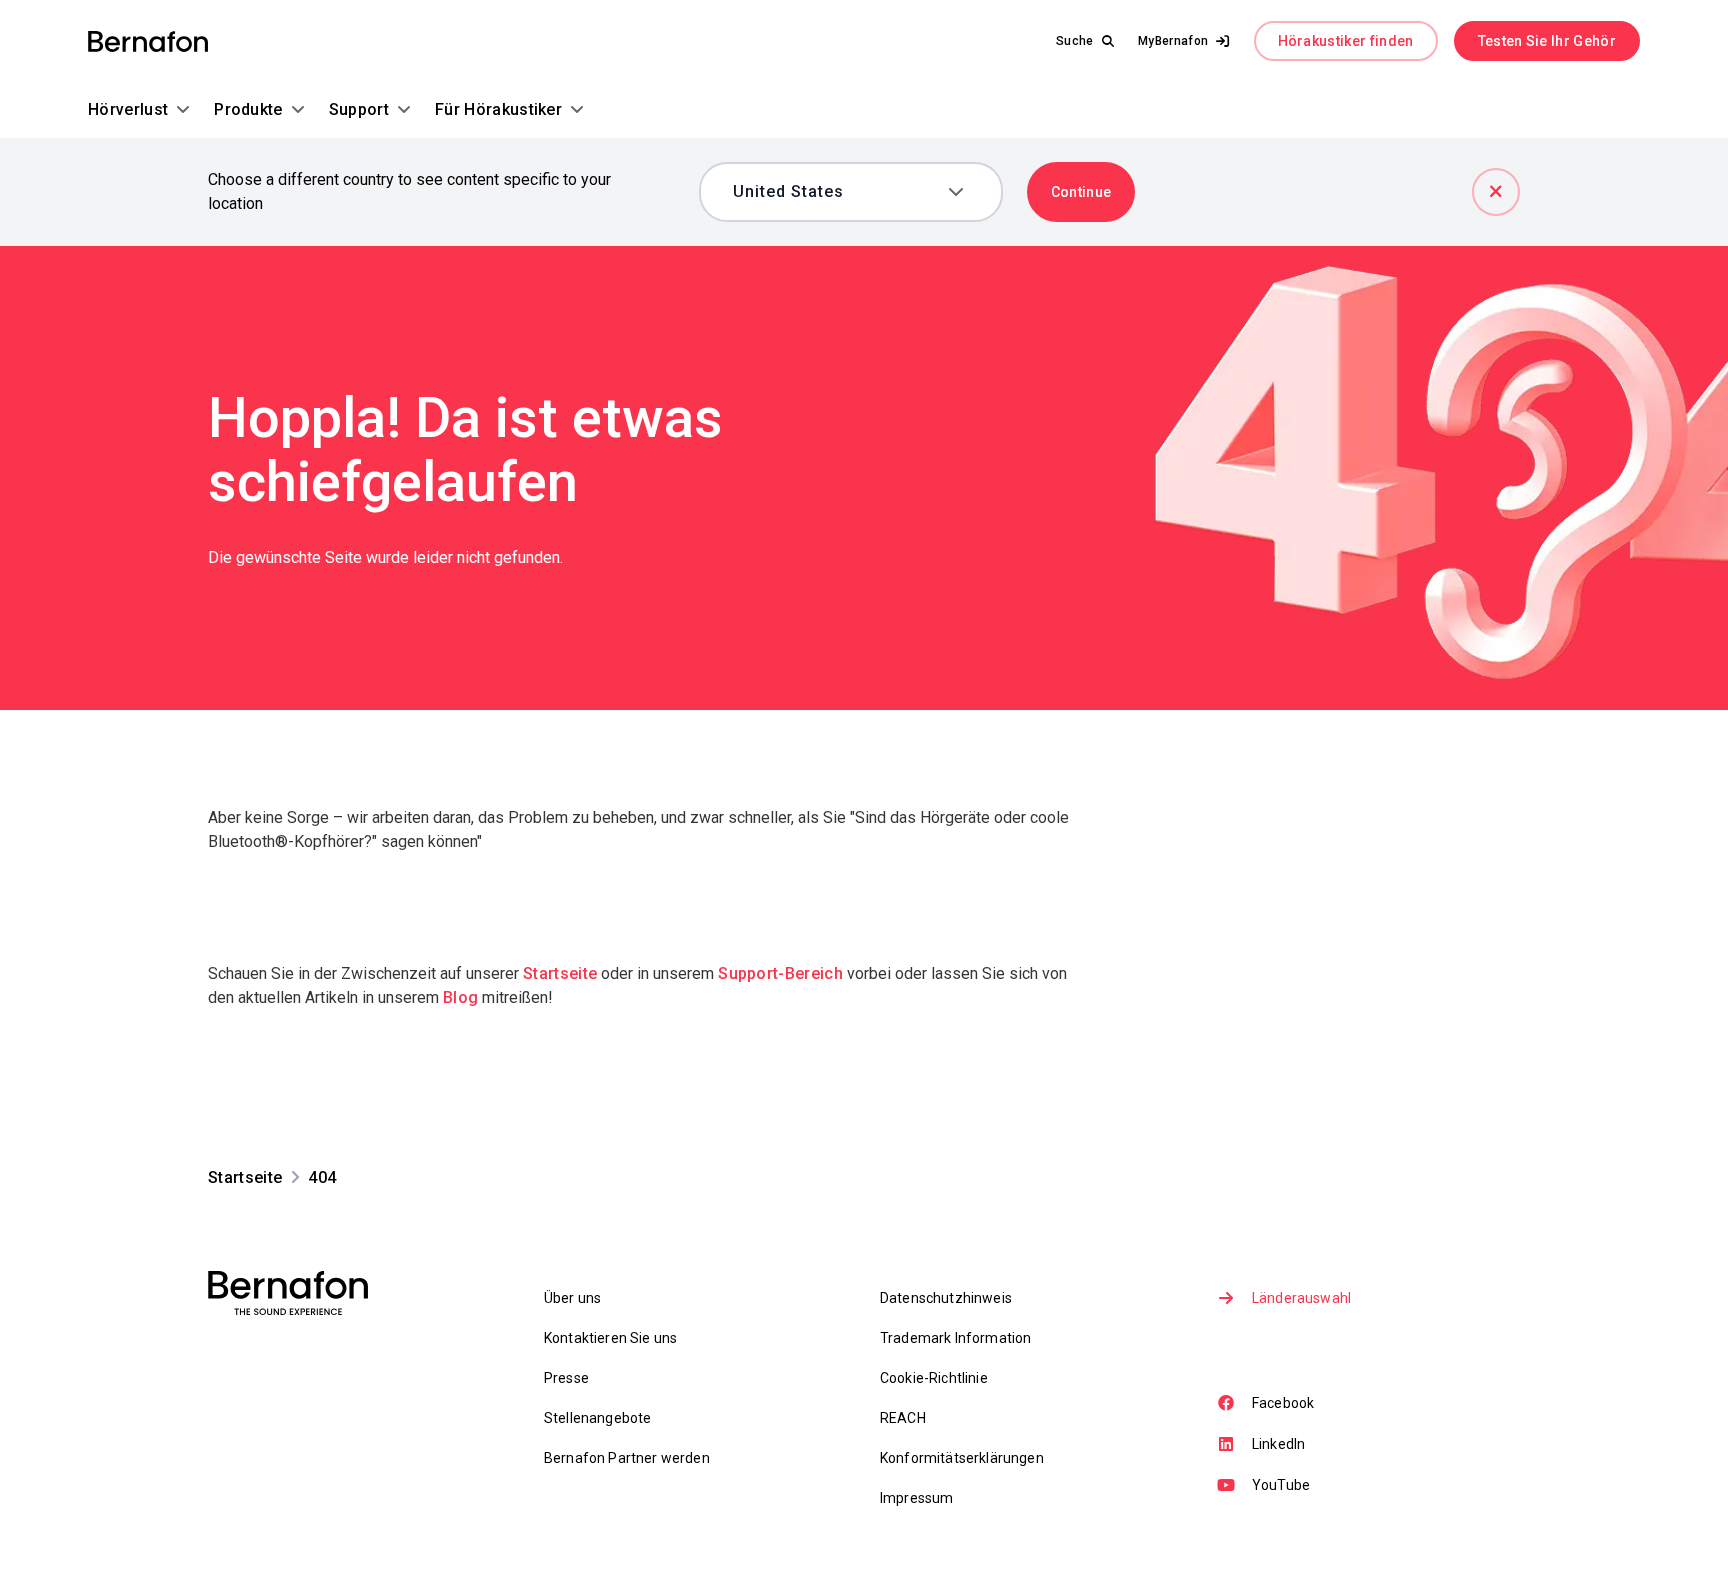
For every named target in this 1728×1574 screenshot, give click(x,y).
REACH (903, 1418)
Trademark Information (955, 1338)
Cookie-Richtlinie (934, 1378)
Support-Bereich (780, 973)
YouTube (1281, 1485)
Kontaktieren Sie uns (610, 1338)
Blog (460, 997)
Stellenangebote (597, 1418)
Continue (1081, 192)
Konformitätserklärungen (962, 1458)
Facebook (1283, 1403)
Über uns (572, 1298)
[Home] (148, 41)
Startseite (560, 973)
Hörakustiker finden (1346, 41)
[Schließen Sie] (1496, 192)
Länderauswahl (1301, 1298)
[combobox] (836, 192)
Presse (566, 1378)
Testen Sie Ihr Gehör (1547, 41)
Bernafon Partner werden (627, 1458)
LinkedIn (1278, 1444)
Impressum (916, 1498)
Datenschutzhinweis (946, 1298)
